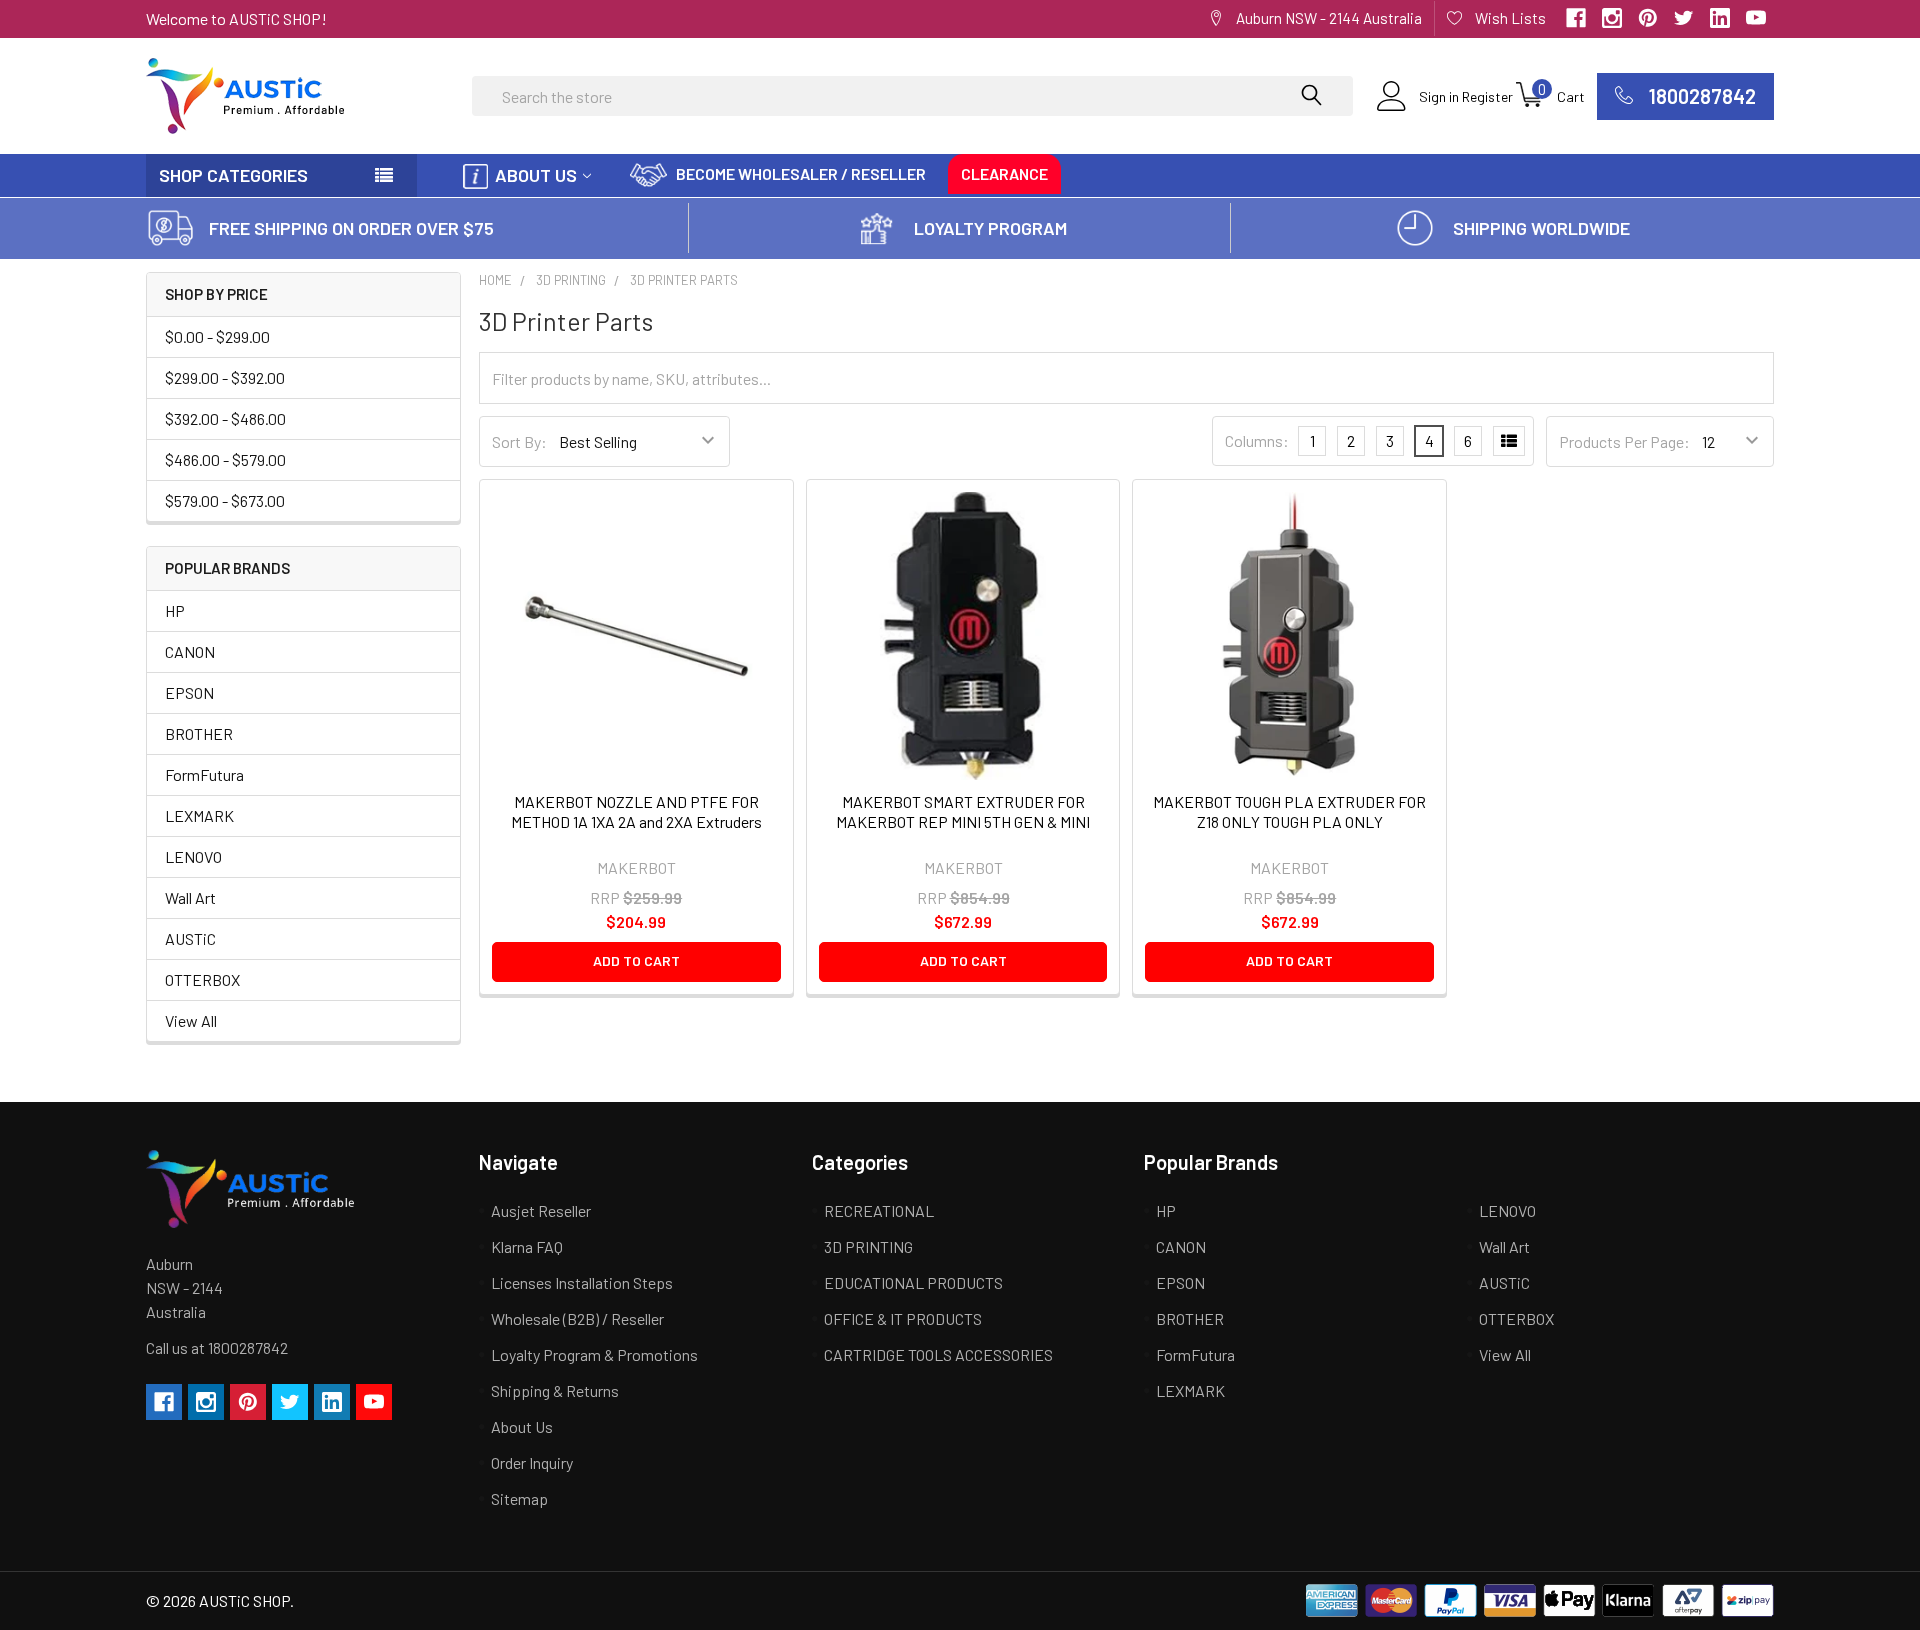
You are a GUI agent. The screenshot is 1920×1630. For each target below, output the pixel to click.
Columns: (1257, 440)
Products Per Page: (1624, 441)
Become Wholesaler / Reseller (801, 173)
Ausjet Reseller (541, 1210)
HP (175, 610)
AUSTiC (190, 938)
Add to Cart (636, 960)
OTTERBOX (202, 979)
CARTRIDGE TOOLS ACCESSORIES (938, 1354)
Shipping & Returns (555, 1390)
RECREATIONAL (879, 1210)
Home (495, 280)
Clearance (1004, 173)
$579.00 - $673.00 (225, 500)
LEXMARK (199, 815)
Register (1487, 96)
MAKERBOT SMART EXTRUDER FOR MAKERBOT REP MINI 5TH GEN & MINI (963, 811)
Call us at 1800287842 (217, 1347)
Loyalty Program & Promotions (594, 1354)
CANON (190, 651)
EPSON (189, 692)
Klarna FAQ (527, 1246)
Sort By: (519, 441)
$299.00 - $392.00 (225, 377)
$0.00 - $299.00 (217, 336)
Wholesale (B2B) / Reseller (577, 1318)
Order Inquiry (532, 1462)
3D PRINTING (571, 280)
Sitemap (519, 1498)
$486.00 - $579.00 (225, 459)
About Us (536, 175)
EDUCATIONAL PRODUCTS (913, 1282)
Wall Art (190, 897)
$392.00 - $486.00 (225, 418)
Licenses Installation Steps (582, 1282)
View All (191, 1020)
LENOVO (193, 856)
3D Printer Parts (684, 280)
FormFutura (204, 774)
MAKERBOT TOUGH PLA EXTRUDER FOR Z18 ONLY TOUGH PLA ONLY (1289, 811)
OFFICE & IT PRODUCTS (903, 1318)
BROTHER (199, 733)
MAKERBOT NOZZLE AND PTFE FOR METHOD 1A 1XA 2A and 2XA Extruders (636, 811)
